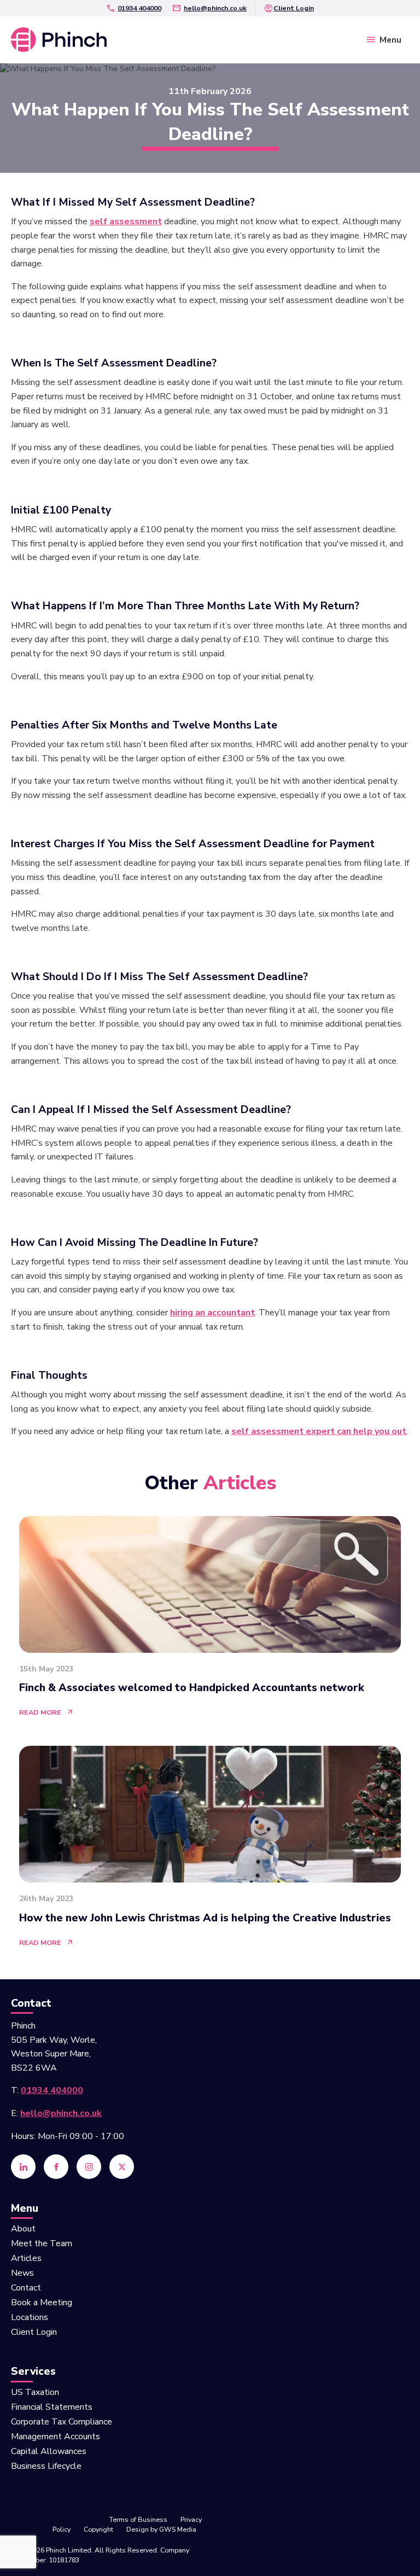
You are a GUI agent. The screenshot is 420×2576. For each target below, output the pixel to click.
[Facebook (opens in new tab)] (56, 2167)
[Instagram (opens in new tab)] (89, 2167)
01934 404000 (139, 8)
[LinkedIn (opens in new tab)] (23, 2167)
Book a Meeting (42, 2303)
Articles (26, 2259)
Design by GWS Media (161, 2529)
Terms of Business (138, 2519)
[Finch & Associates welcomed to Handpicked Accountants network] (210, 1618)
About (23, 2230)
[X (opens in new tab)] (122, 2167)
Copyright (98, 2529)
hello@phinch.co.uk (215, 8)
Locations (30, 2318)
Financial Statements (52, 2408)
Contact (26, 2289)
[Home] (59, 39)
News (22, 2274)
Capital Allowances (49, 2452)
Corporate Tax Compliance (62, 2423)
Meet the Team (42, 2244)
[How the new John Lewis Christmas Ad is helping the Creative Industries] (210, 1847)
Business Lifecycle (46, 2467)
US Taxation (35, 2393)
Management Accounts (56, 2437)
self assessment (126, 222)
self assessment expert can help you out (319, 1431)
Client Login (294, 8)
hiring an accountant (212, 1313)
